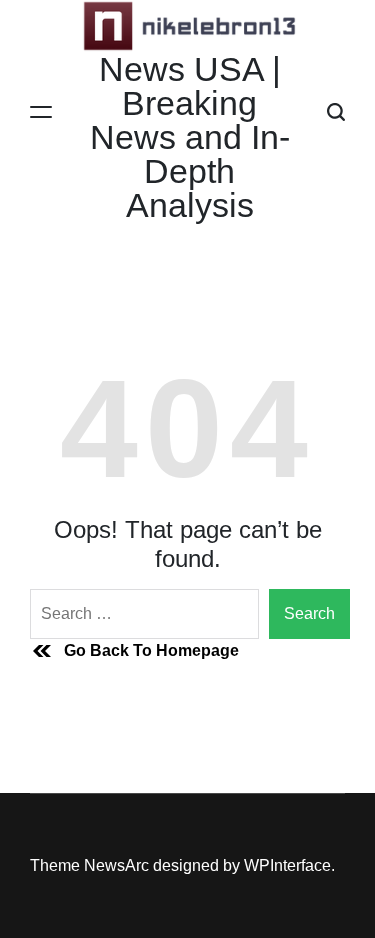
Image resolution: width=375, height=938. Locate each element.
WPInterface (287, 865)
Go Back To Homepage (151, 650)
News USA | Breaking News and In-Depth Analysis (190, 137)
